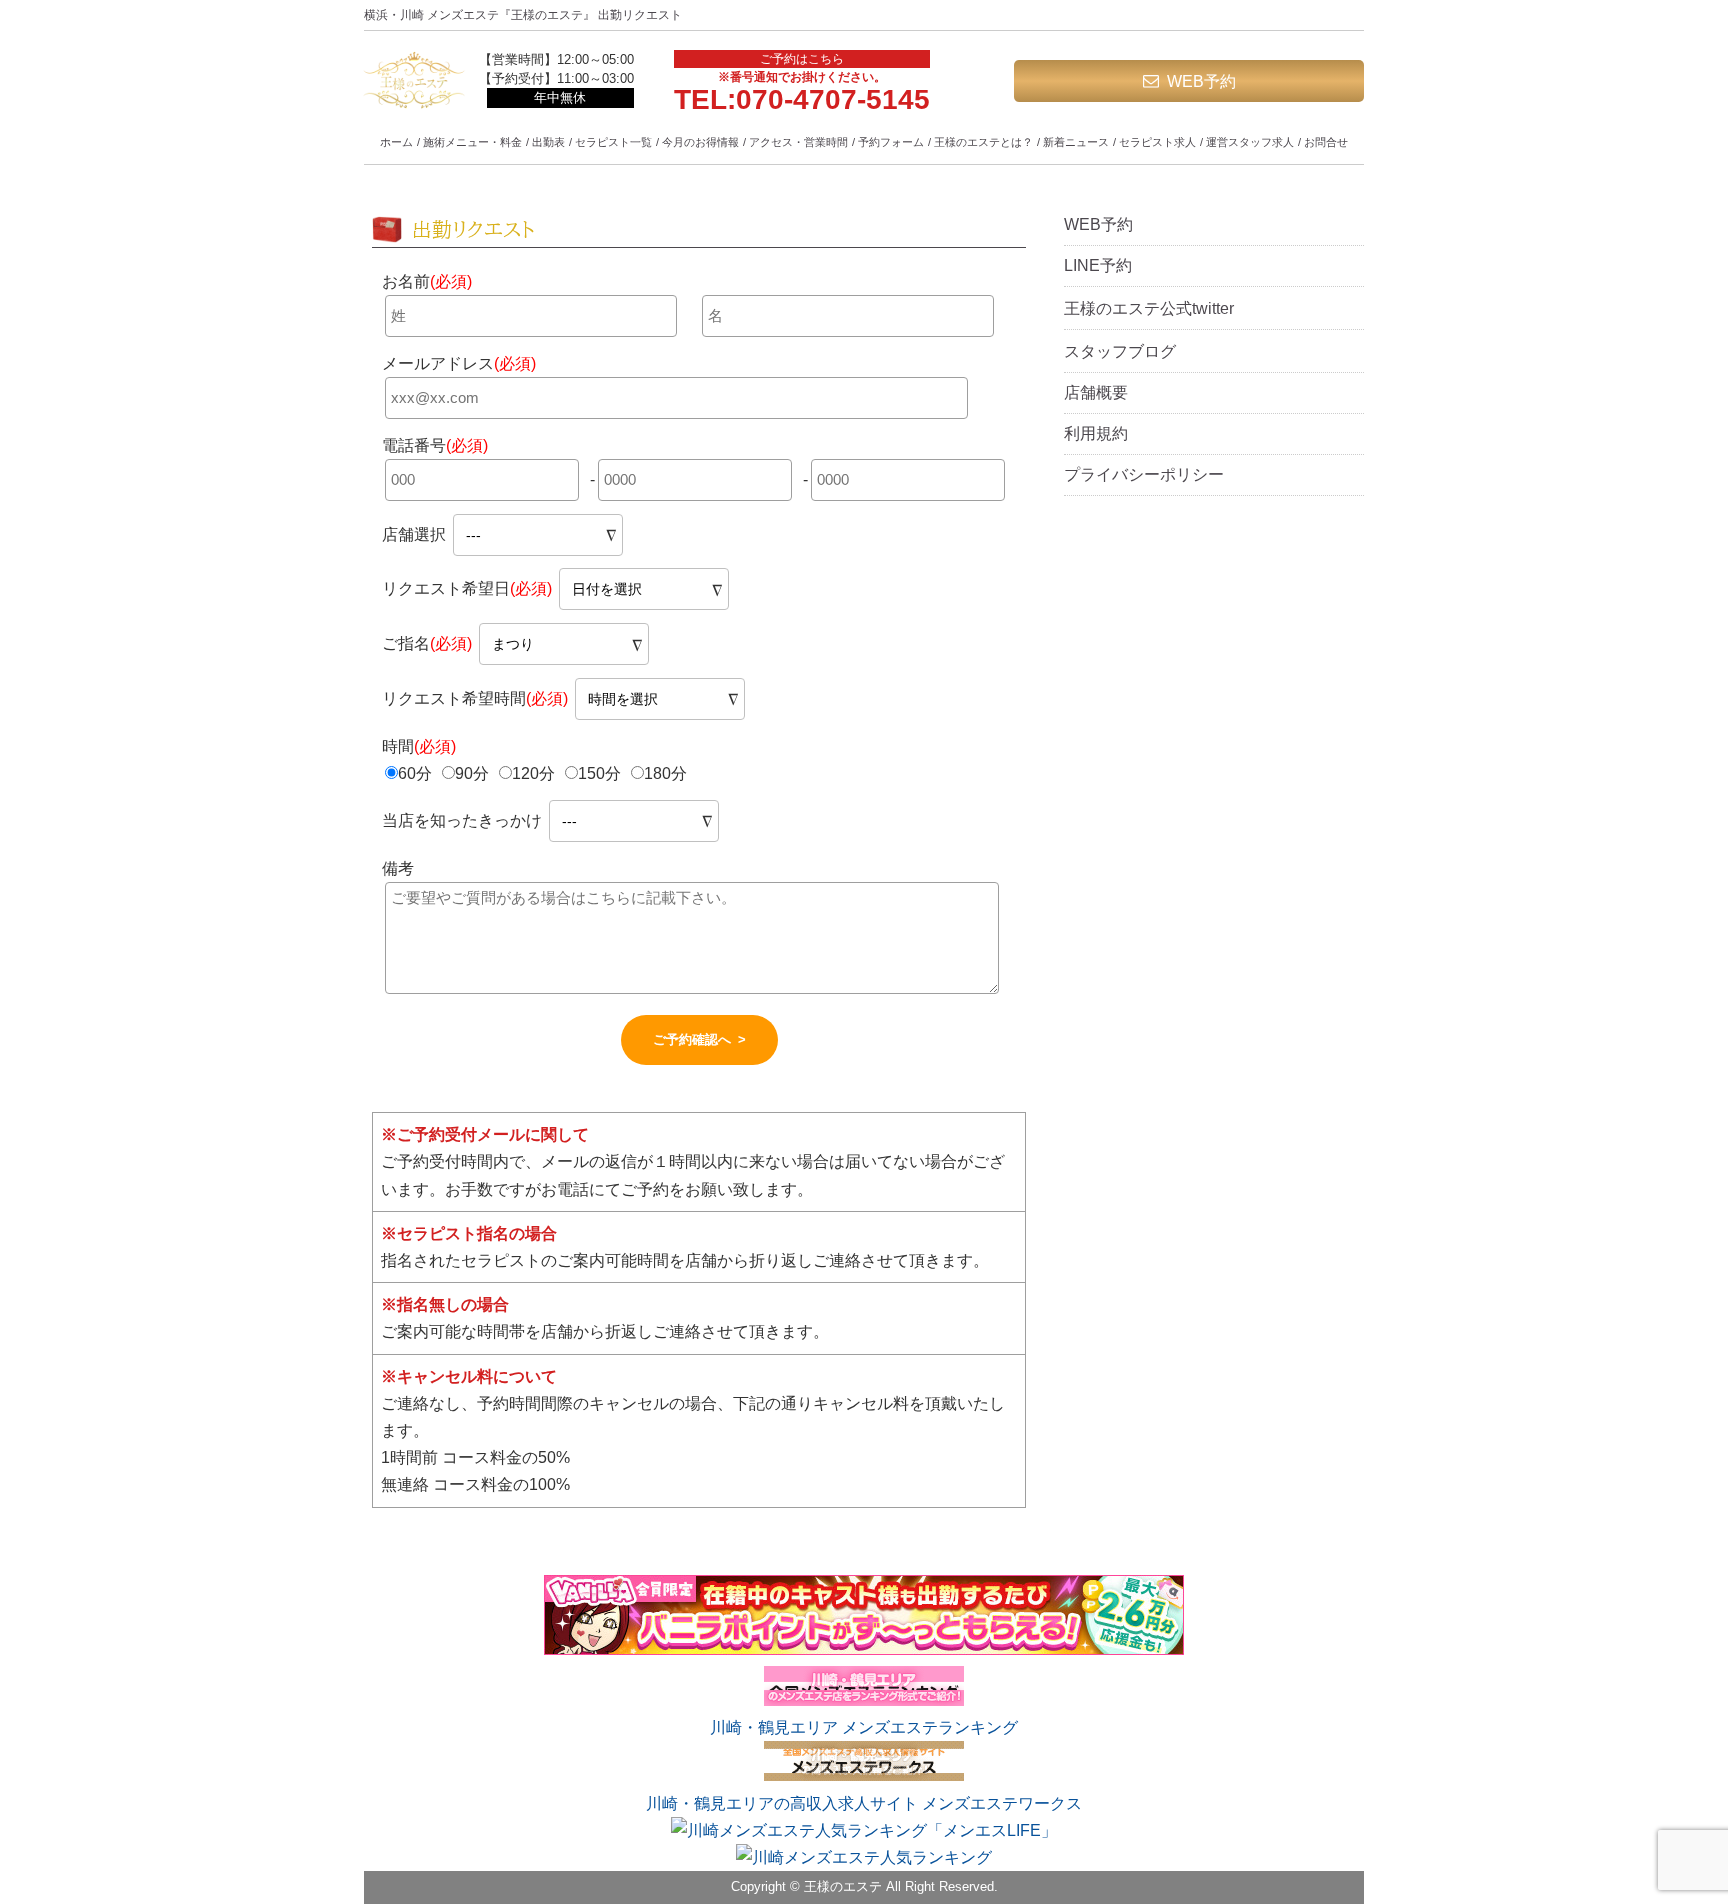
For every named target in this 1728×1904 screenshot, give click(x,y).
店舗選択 (414, 534)
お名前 (427, 281)
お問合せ (1326, 142)
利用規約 (1096, 433)
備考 (398, 868)
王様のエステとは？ (983, 142)
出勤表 (548, 142)
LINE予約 (1098, 265)
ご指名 (427, 643)
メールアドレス (459, 363)
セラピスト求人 (1157, 142)
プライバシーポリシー (1144, 474)
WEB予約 (1201, 81)
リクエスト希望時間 (475, 698)
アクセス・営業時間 (798, 142)
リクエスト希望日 (467, 588)
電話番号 (435, 445)
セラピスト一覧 (613, 142)
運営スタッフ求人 (1250, 142)
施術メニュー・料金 (472, 142)
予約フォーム (891, 142)
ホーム (396, 142)
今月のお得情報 (700, 142)
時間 (419, 746)
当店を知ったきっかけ (464, 820)
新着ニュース (1076, 142)
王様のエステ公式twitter (1149, 308)
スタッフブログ (1120, 351)
